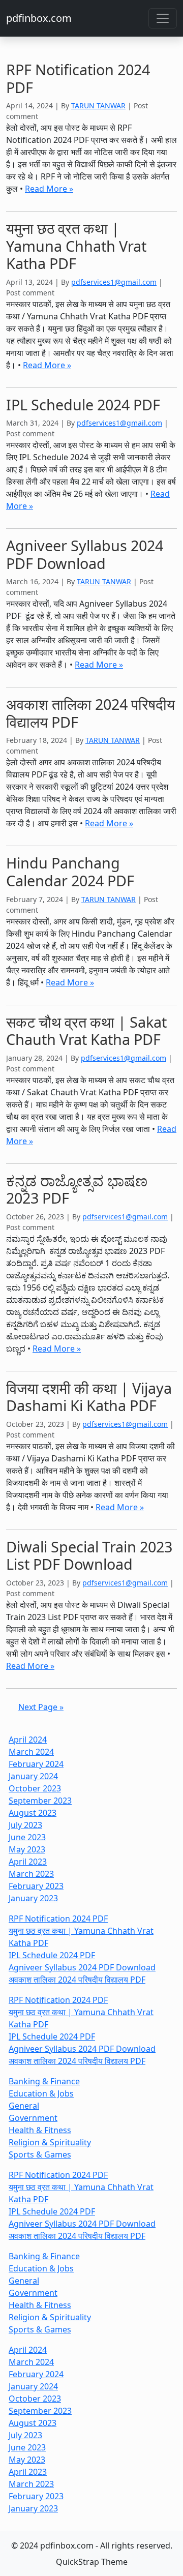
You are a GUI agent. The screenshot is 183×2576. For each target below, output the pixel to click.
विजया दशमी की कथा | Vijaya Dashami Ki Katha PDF (89, 1397)
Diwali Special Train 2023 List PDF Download (89, 1555)
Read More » (49, 189)
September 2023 (40, 1801)
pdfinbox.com (39, 18)
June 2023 (27, 1837)
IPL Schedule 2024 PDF (83, 405)
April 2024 (28, 1740)
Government (33, 2118)
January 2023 (33, 1898)
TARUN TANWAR (98, 106)
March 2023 (31, 1874)
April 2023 (28, 1862)
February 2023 (36, 1886)
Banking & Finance (44, 2081)
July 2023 (25, 1825)
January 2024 (33, 1776)
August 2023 (33, 1813)
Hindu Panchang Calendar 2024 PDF (70, 872)
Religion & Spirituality (50, 2142)
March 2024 (31, 1752)
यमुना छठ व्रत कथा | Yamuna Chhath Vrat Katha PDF (76, 246)
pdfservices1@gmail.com (114, 282)
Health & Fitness (40, 2130)
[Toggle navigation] (163, 18)
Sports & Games (40, 2154)
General (24, 2106)
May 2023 (27, 1849)
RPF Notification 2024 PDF (78, 78)
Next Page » (41, 1707)
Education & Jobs (41, 2093)
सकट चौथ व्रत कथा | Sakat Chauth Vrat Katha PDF (86, 1031)
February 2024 (36, 1764)
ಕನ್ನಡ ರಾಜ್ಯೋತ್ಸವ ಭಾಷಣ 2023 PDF (77, 1189)
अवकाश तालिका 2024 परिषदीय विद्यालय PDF (90, 713)
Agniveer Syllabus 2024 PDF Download (85, 554)
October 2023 (35, 1788)
